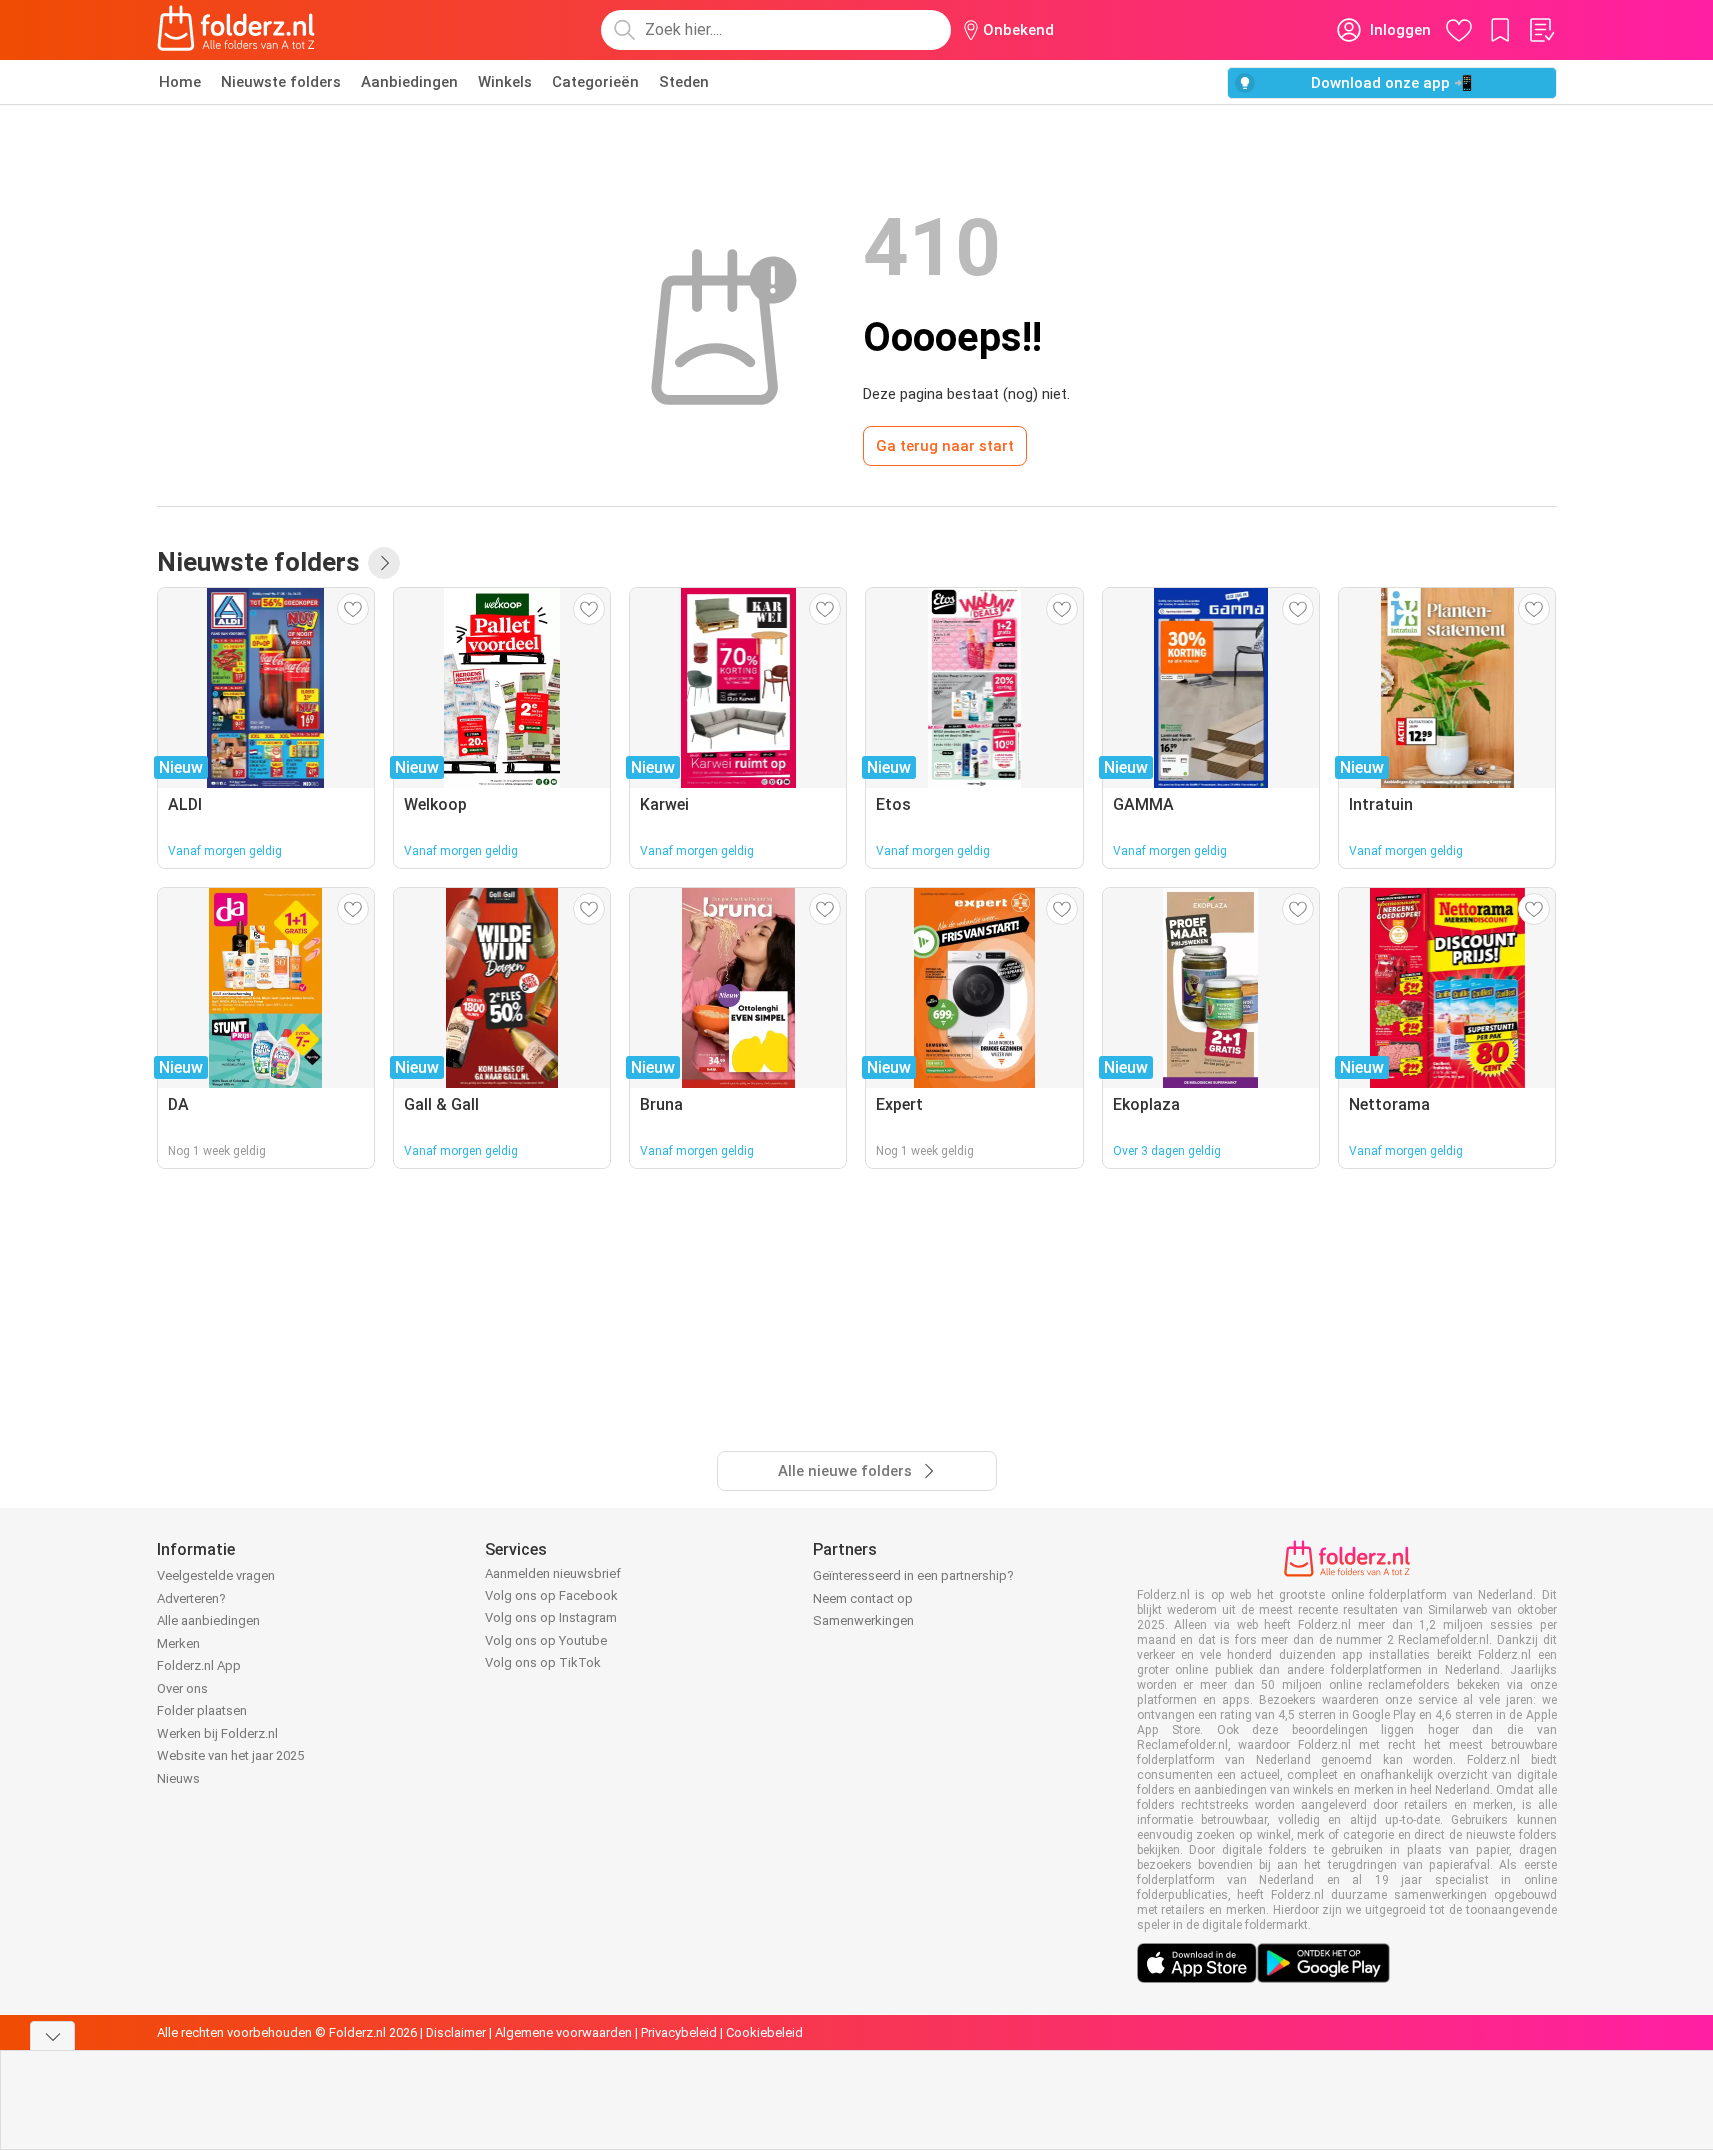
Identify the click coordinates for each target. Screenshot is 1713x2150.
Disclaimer (456, 2032)
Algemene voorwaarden (563, 2032)
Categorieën (595, 82)
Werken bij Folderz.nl (217, 1733)
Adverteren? (191, 1598)
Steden (684, 82)
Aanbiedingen (409, 82)
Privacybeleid (679, 2032)
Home (180, 82)
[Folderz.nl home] (236, 30)
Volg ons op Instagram (551, 1617)
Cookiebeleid (764, 2032)
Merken (178, 1643)
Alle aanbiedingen (208, 1620)
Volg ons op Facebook (551, 1595)
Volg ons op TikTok (543, 1662)
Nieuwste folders (281, 82)
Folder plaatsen (202, 1710)
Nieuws (178, 1778)
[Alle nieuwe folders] (384, 563)
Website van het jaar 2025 (230, 1755)
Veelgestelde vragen (216, 1575)
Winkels (505, 82)
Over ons (182, 1688)
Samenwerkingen (863, 1620)
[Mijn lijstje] (1541, 30)
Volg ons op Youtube (546, 1640)
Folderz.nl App (199, 1665)
